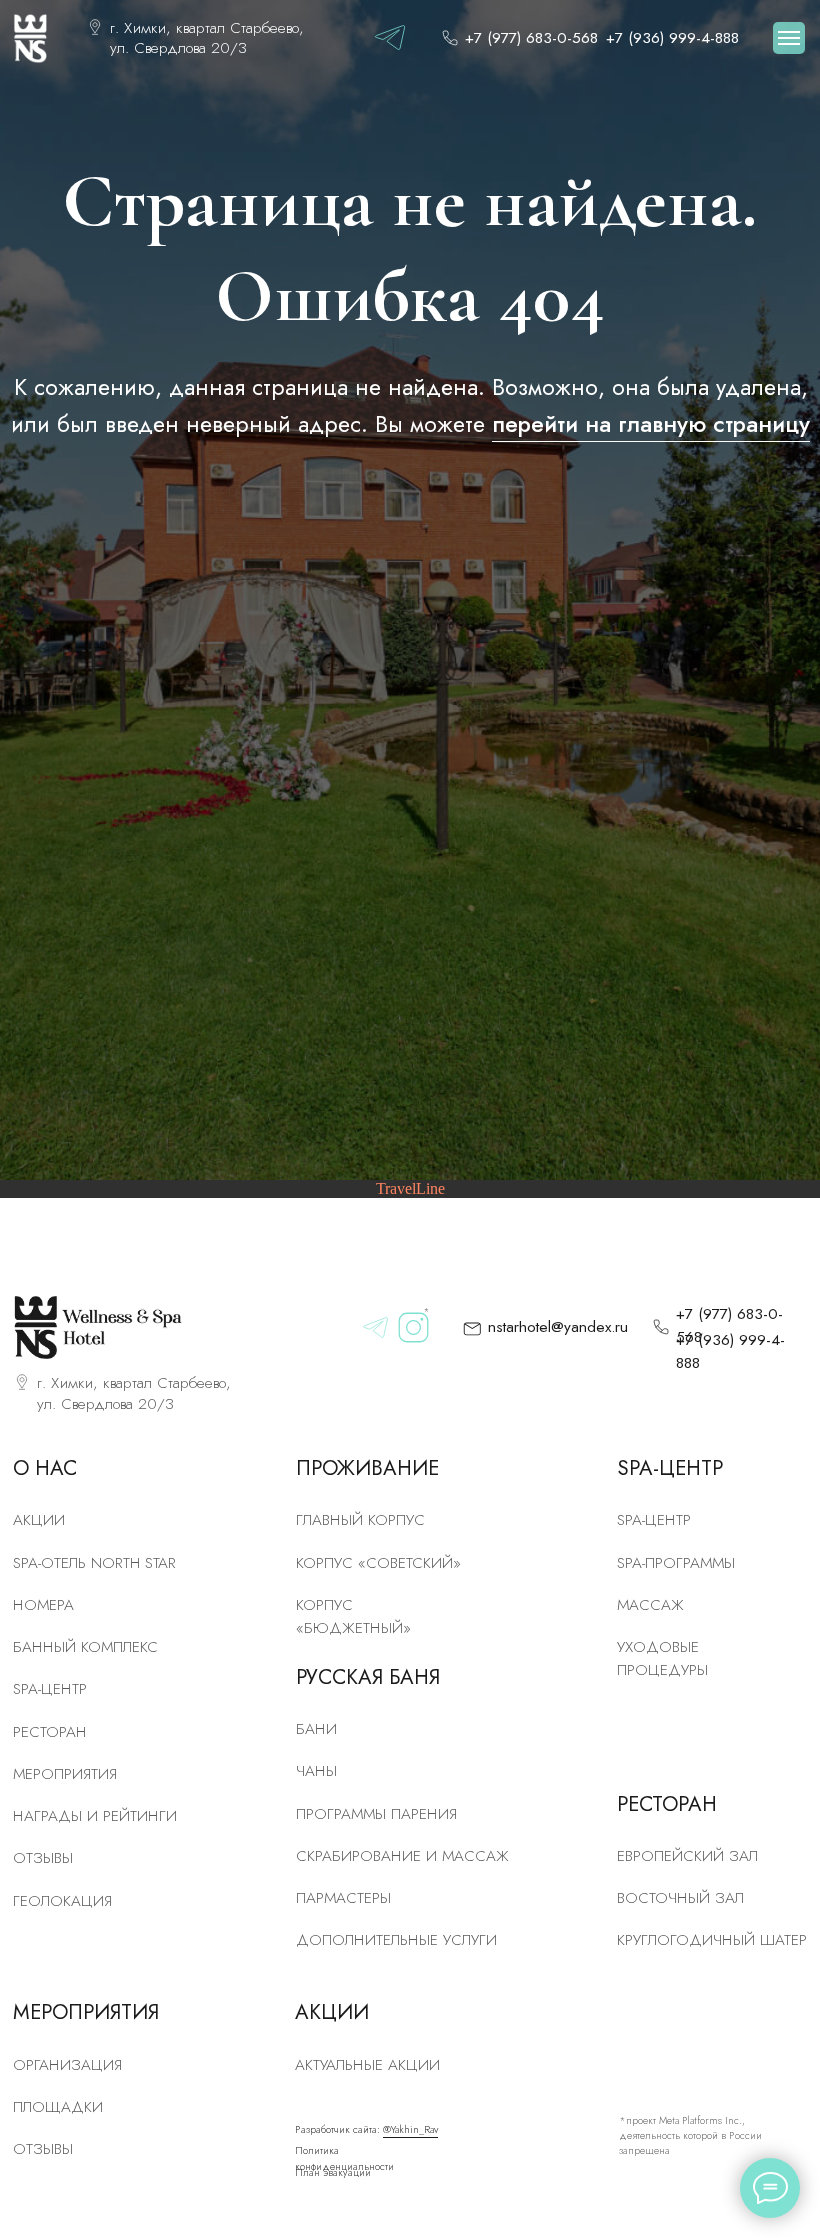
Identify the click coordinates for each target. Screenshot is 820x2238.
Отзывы (43, 1858)
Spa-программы (676, 1563)
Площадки (58, 2107)
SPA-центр (50, 1689)
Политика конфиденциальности (344, 2158)
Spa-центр (654, 1520)
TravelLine (410, 1188)
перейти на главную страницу (651, 424)
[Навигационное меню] (789, 38)
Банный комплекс (85, 1647)
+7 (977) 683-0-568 (531, 38)
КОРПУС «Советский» (378, 1563)
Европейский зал (687, 1856)
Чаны (316, 1771)
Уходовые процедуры (662, 1658)
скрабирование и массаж (402, 1856)
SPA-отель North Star (94, 1563)
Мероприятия (65, 1774)
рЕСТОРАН (50, 1732)
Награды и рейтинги (95, 1816)
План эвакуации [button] (333, 2172)
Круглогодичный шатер (712, 1940)
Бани (316, 1729)
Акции (39, 1520)
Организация (67, 2065)
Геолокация (62, 1901)
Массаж (650, 1605)
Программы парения (376, 1814)
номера (43, 1605)
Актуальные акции (367, 2065)
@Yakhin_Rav (410, 2129)
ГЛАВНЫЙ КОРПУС (360, 1520)
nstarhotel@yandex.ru (558, 1327)
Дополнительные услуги (396, 1940)
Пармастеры (343, 1898)
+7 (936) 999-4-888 (672, 38)
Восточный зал (680, 1898)
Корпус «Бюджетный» (353, 1616)
